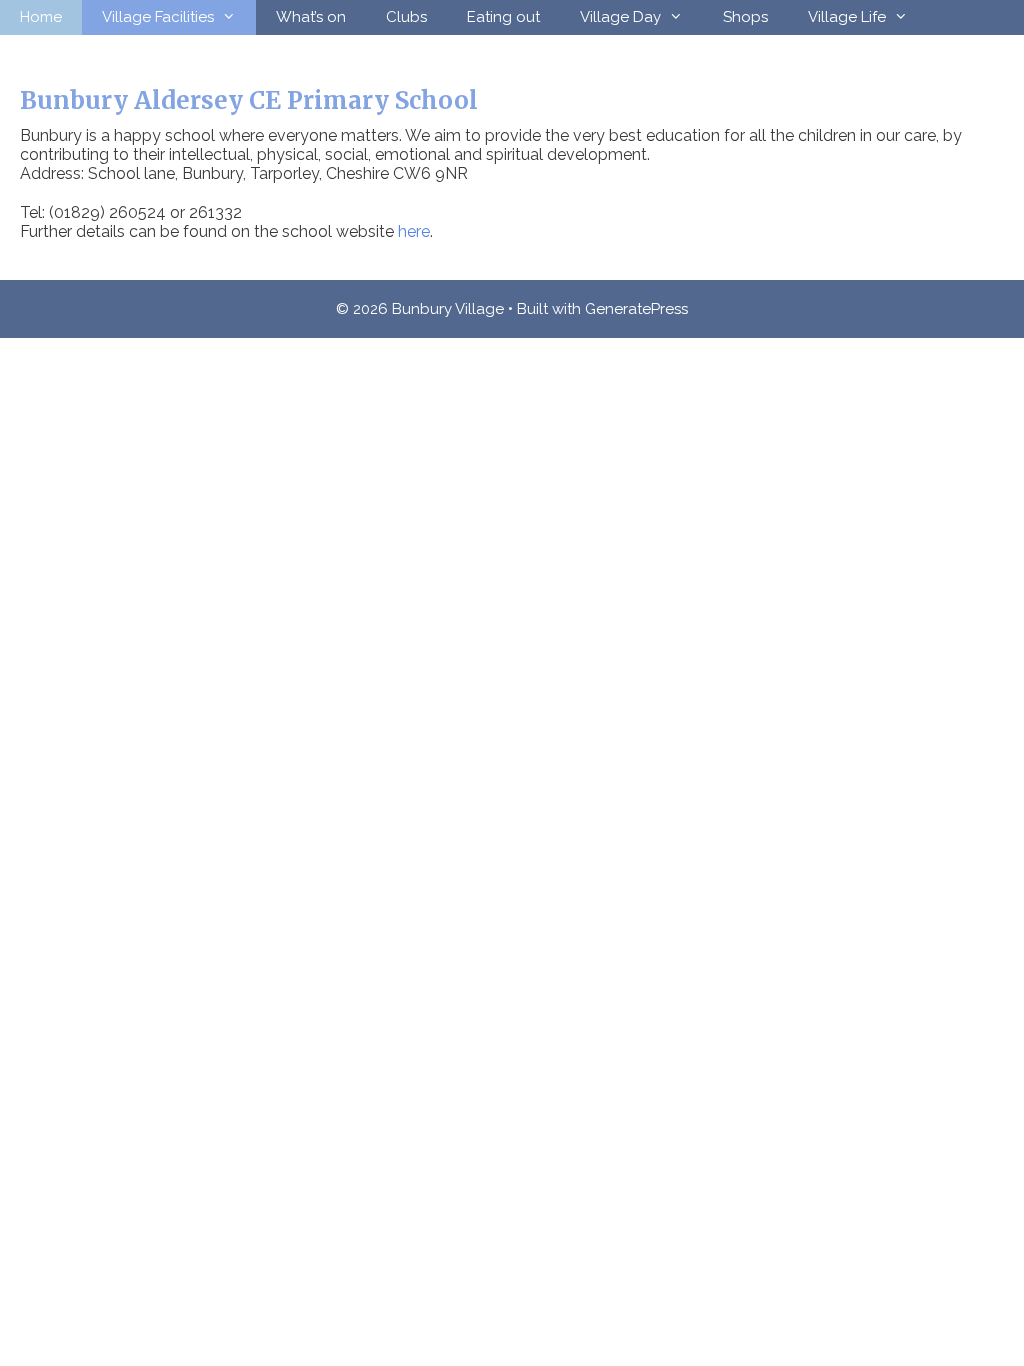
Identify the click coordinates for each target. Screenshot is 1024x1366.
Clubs (406, 17)
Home (41, 17)
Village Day (620, 17)
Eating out (503, 17)
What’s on (311, 17)
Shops (745, 17)
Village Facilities (158, 17)
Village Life (847, 17)
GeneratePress (636, 309)
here (414, 231)
